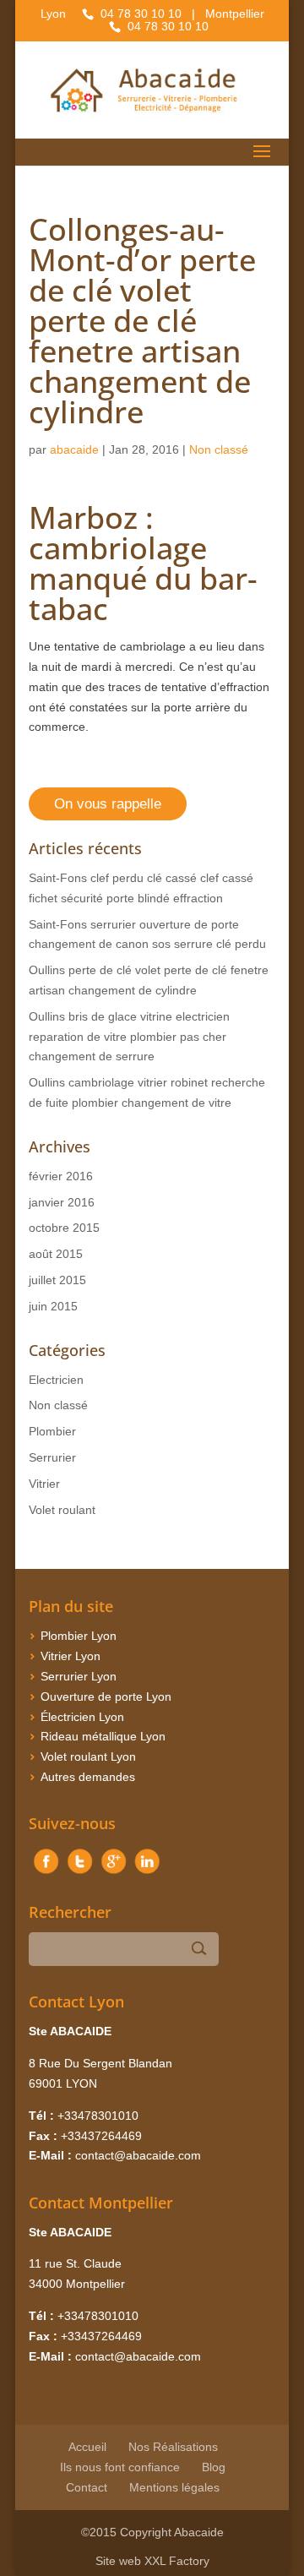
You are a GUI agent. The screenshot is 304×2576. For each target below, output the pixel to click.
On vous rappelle (108, 804)
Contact (87, 2487)
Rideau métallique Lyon (103, 1736)
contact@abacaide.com (138, 2155)
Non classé (219, 449)
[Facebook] (46, 1874)
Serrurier (52, 1457)
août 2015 (56, 1254)
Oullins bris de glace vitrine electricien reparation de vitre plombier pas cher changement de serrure (129, 1037)
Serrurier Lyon (79, 1676)
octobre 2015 (64, 1228)
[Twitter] (79, 1874)
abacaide (74, 449)
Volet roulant (62, 1510)
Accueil (87, 2447)
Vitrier (44, 1484)
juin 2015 (53, 1306)
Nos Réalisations (173, 2447)
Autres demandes (88, 1777)
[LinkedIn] (147, 1874)
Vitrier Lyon (71, 1656)
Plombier (52, 1431)
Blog (214, 2467)
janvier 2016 (62, 1202)
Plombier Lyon (79, 1636)
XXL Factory (177, 2561)
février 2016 (61, 1176)
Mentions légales (174, 2487)
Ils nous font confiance (120, 2467)
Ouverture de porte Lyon (106, 1696)
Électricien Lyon (82, 1717)
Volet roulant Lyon (88, 1756)
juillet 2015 (57, 1280)
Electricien (56, 1380)
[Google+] (113, 1874)
